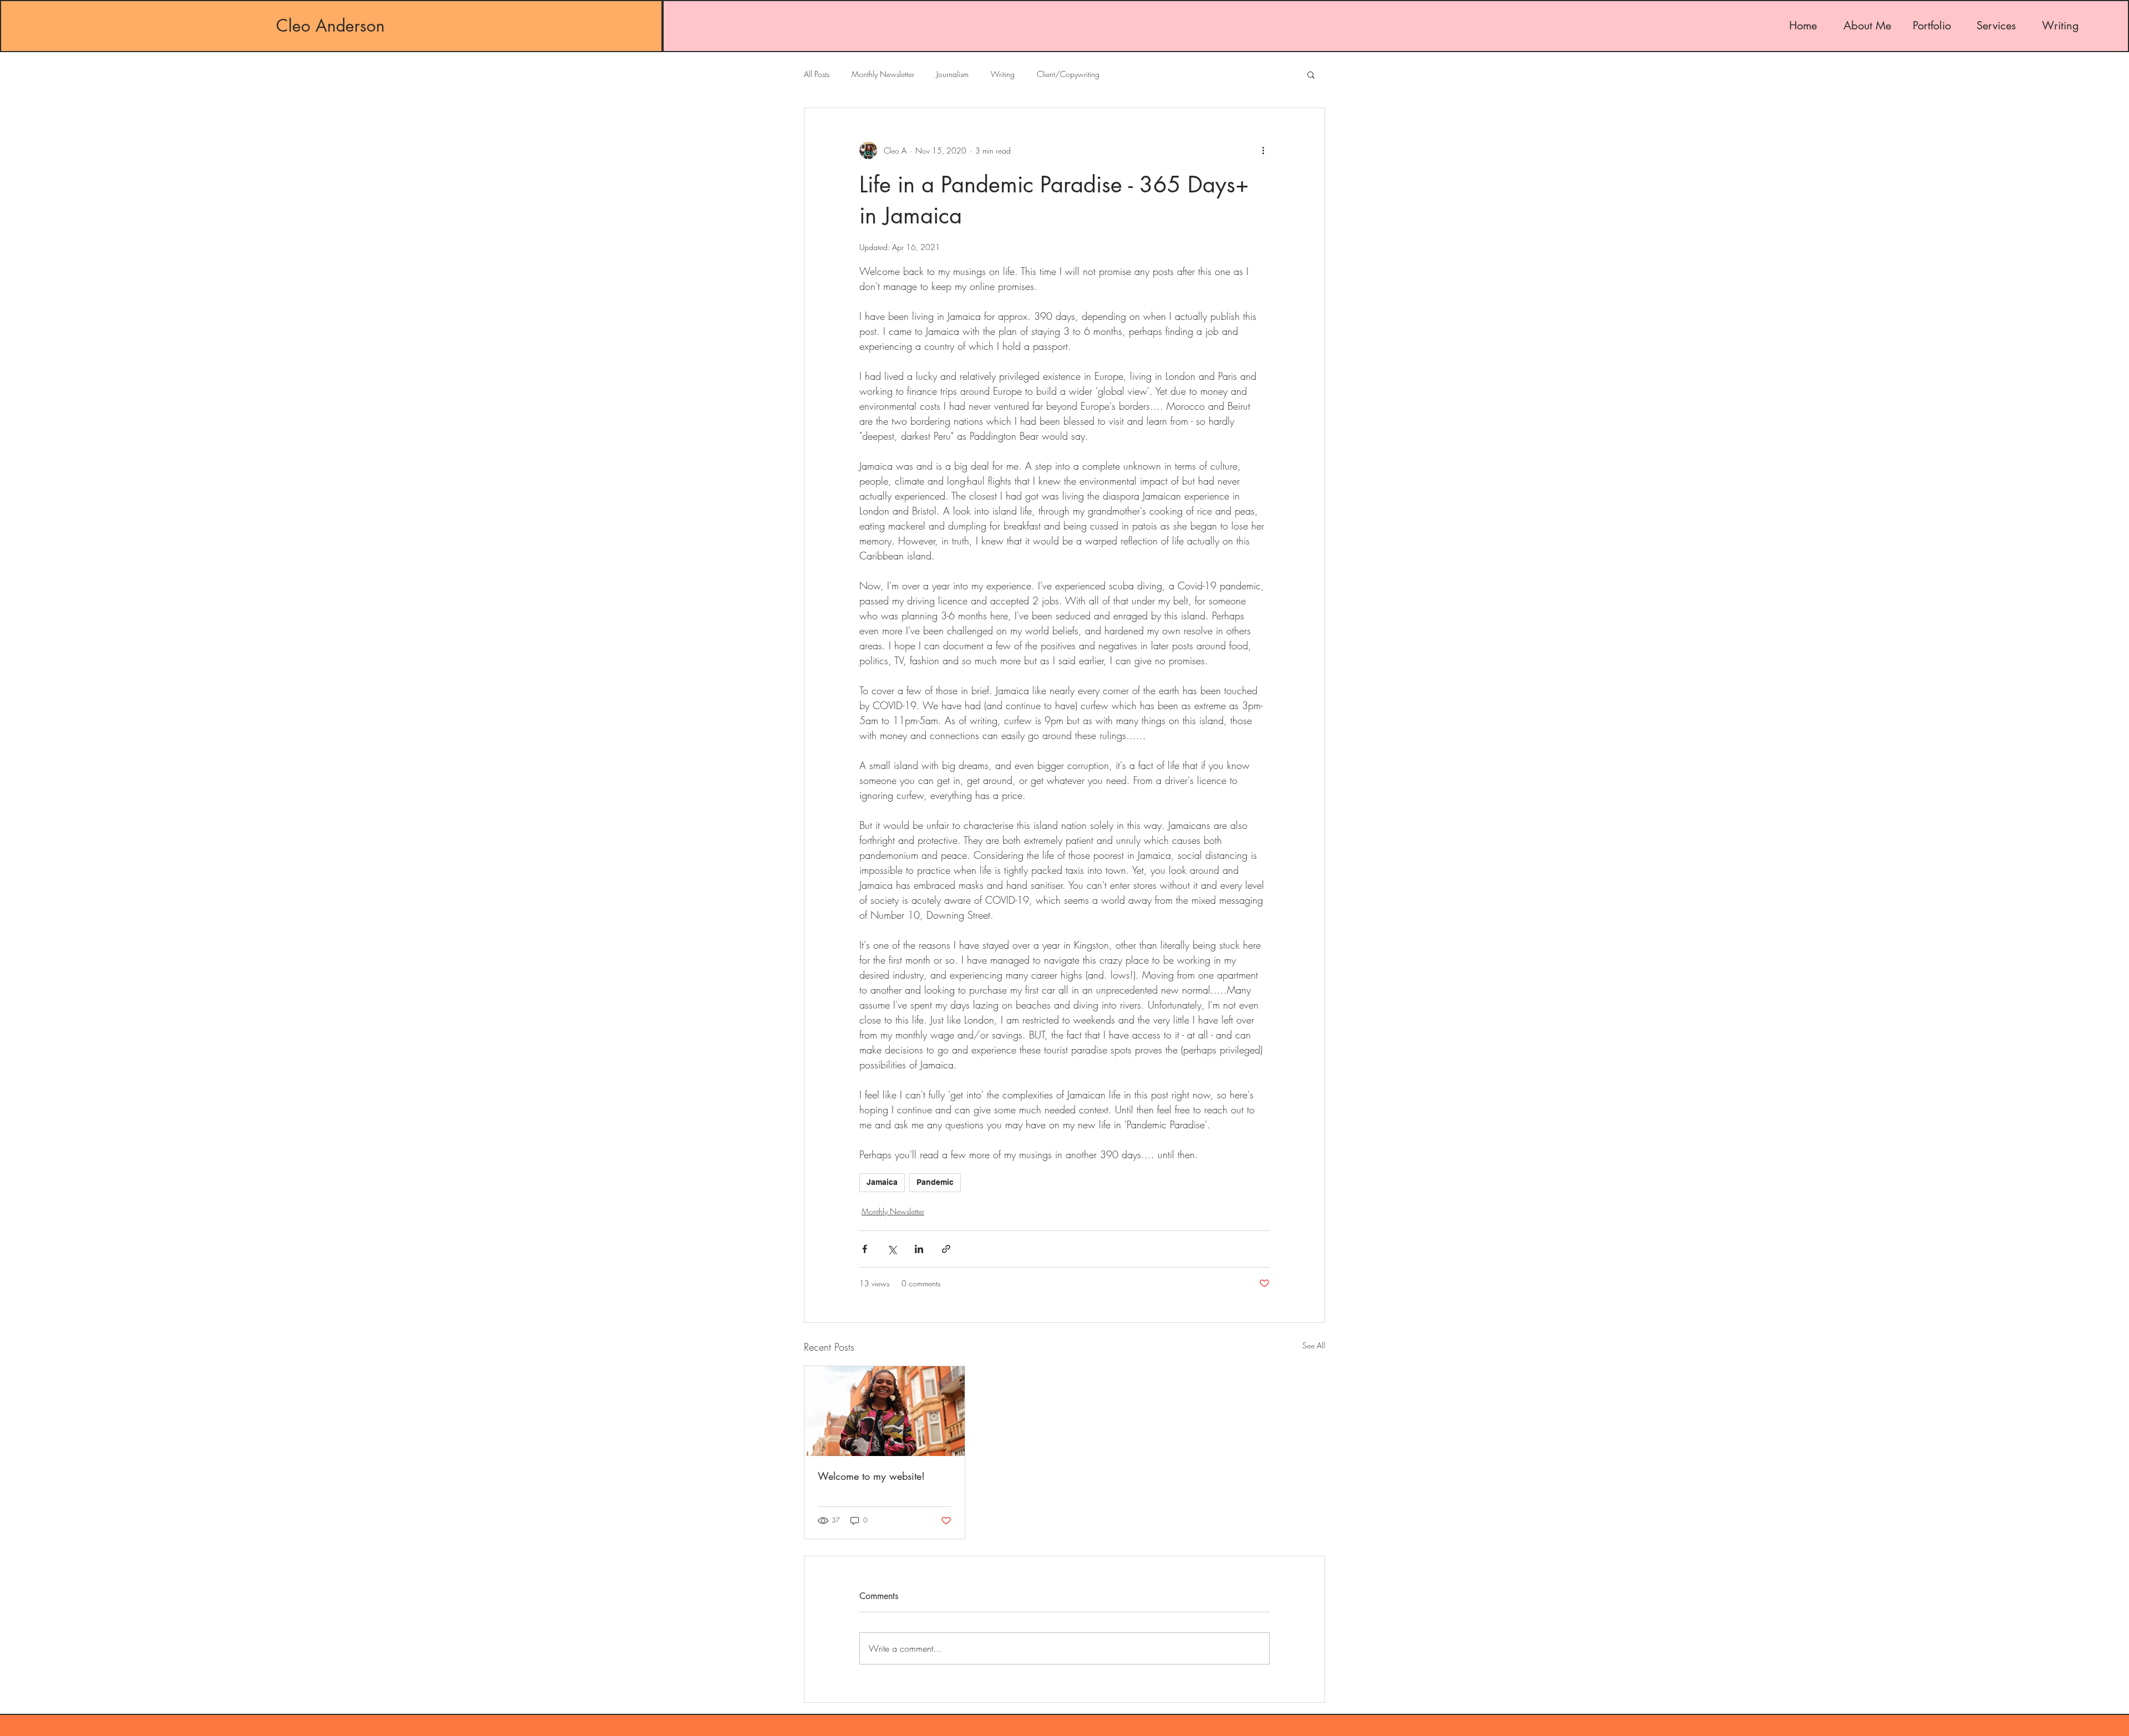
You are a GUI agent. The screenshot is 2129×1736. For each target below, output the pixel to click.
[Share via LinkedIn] (919, 1249)
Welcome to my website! (871, 1476)
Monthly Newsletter (883, 74)
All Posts (817, 74)
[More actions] (1263, 150)
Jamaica (882, 1182)
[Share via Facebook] (865, 1249)
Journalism (953, 74)
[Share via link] (946, 1249)
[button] (1311, 74)
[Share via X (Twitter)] (892, 1249)
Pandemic (935, 1182)
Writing (1003, 74)
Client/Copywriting (1068, 74)
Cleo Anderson (330, 26)
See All (1314, 1345)
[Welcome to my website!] (885, 1411)
